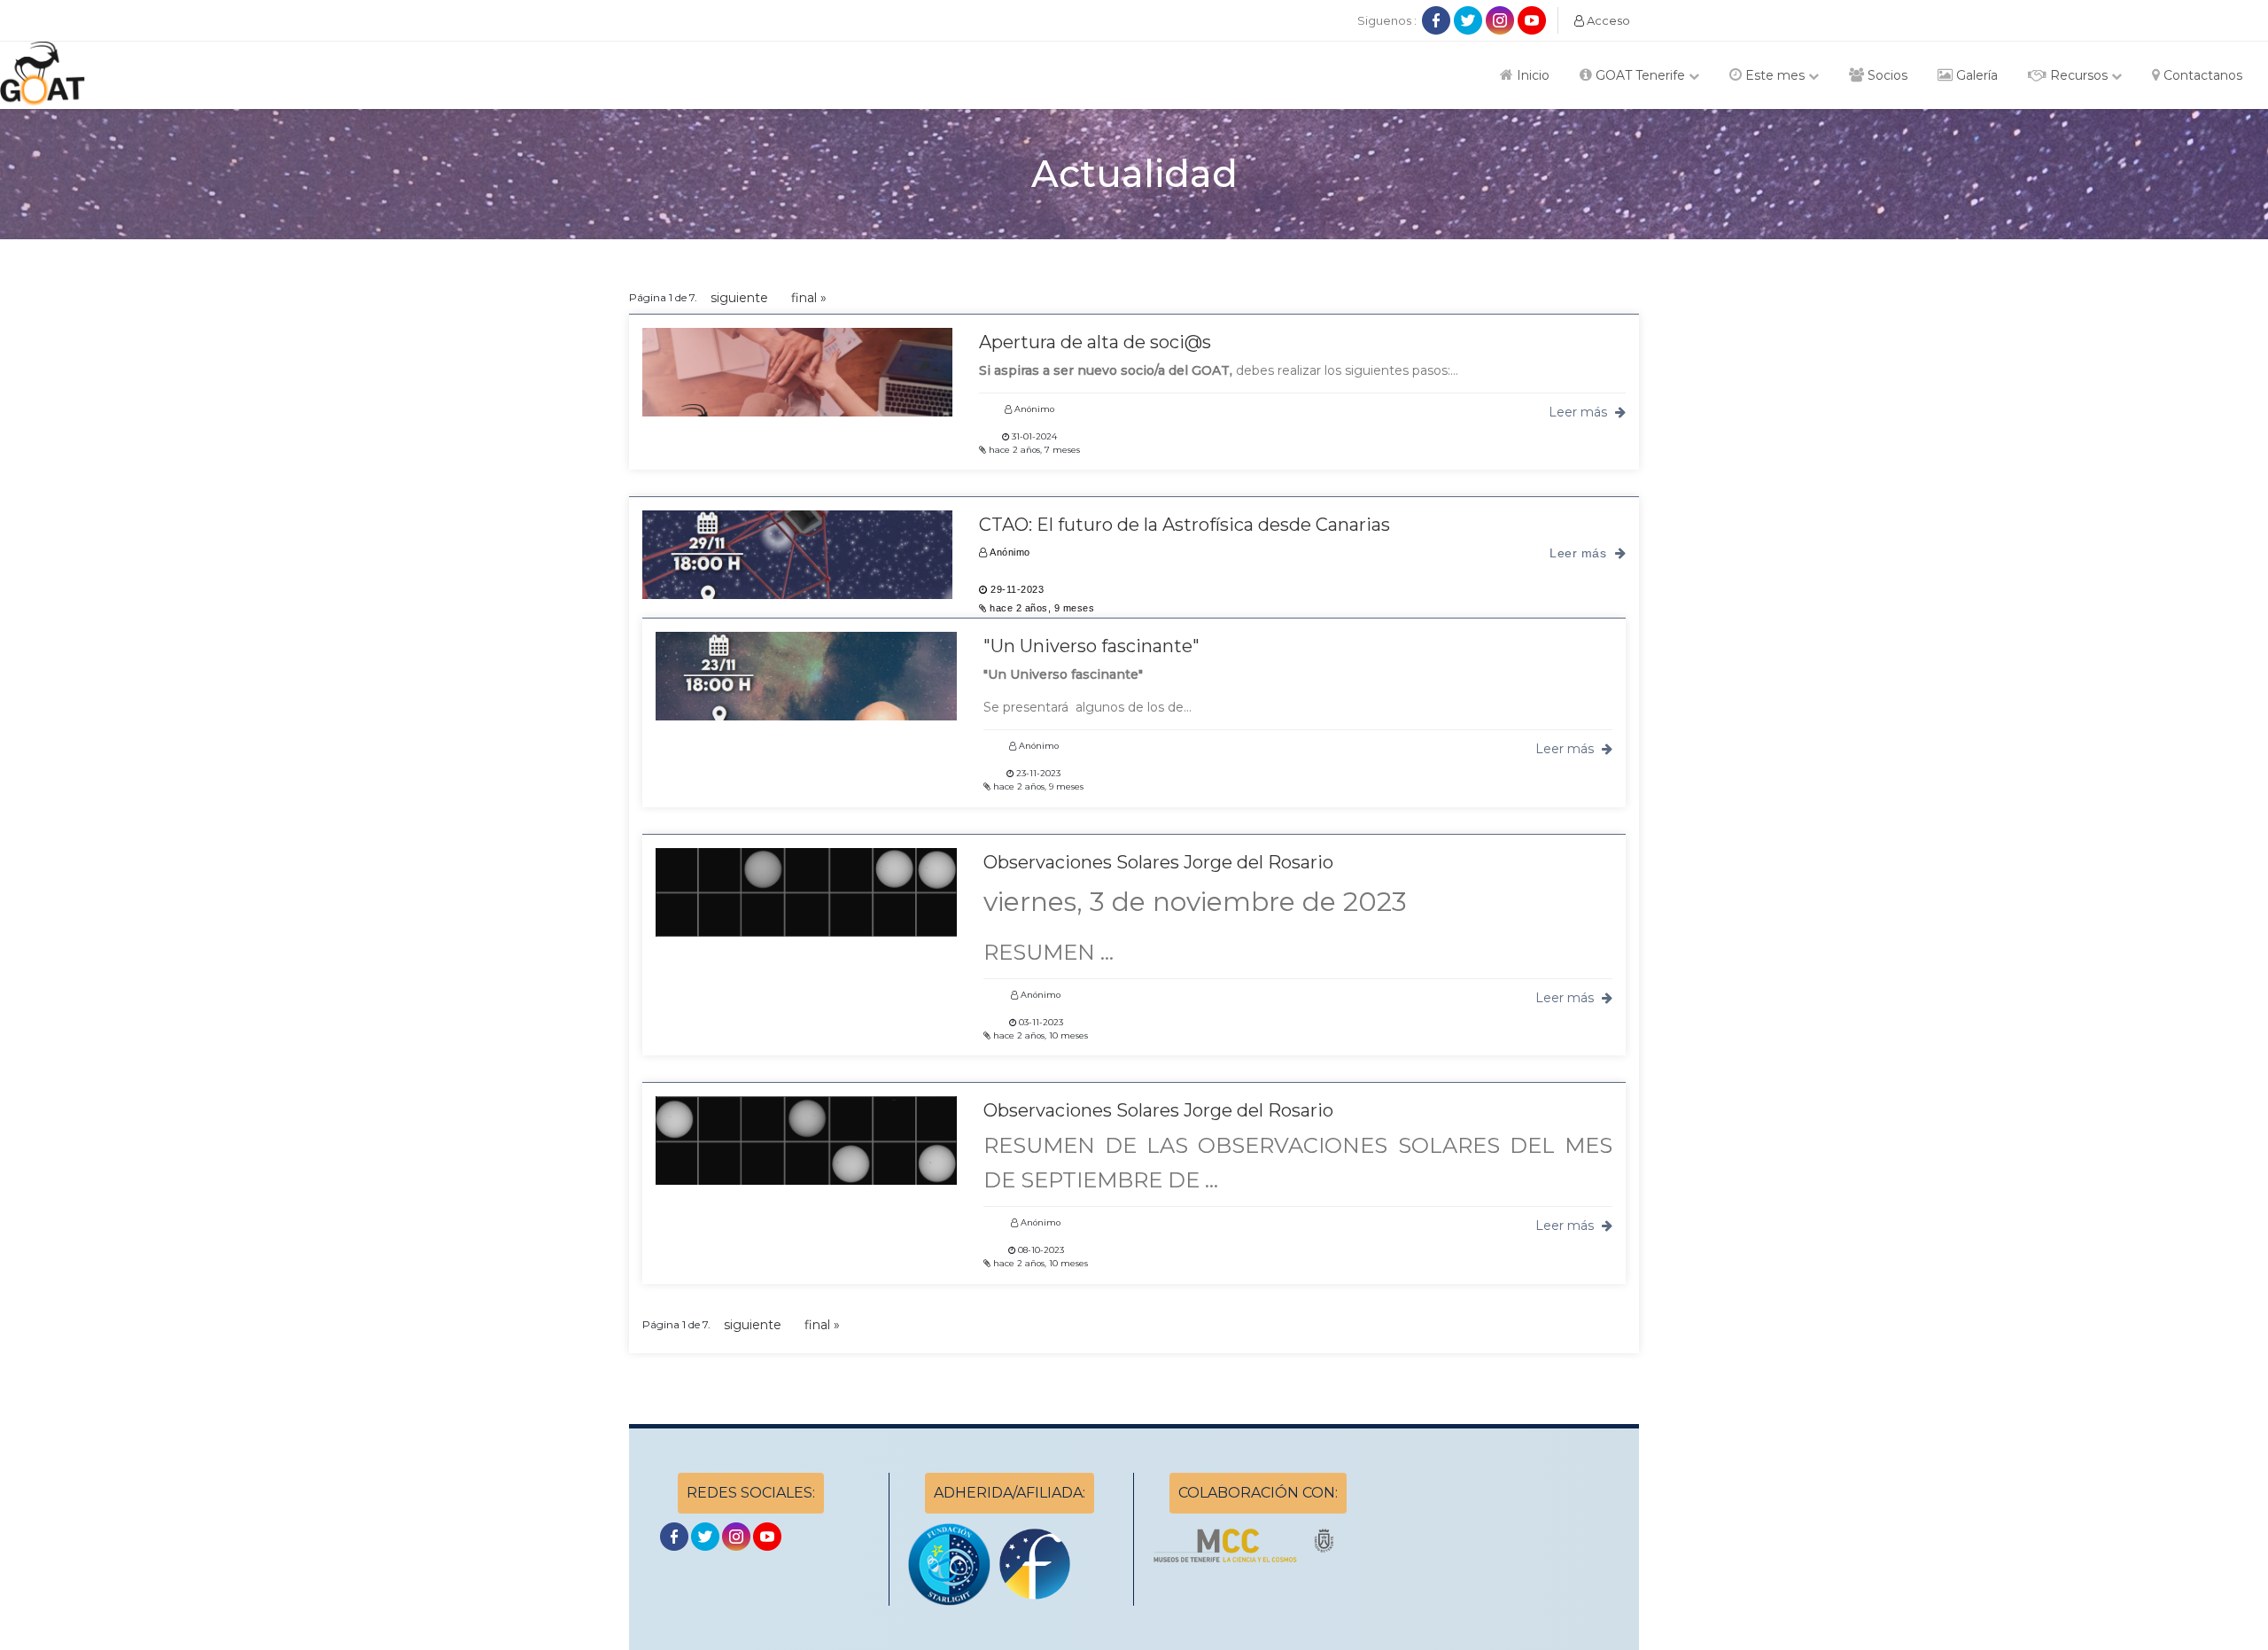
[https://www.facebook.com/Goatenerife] (1438, 19)
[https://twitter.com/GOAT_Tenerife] (1470, 19)
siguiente (739, 298)
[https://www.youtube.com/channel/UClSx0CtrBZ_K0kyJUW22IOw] (1532, 19)
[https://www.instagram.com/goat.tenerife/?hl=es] (1502, 19)
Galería (1975, 75)
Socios (1886, 75)
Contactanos (2201, 75)
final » (809, 298)
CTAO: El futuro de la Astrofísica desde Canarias (1184, 525)
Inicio (1531, 75)
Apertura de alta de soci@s (1095, 342)
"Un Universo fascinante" (1091, 646)
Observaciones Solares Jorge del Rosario (1158, 862)
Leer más (1580, 412)
